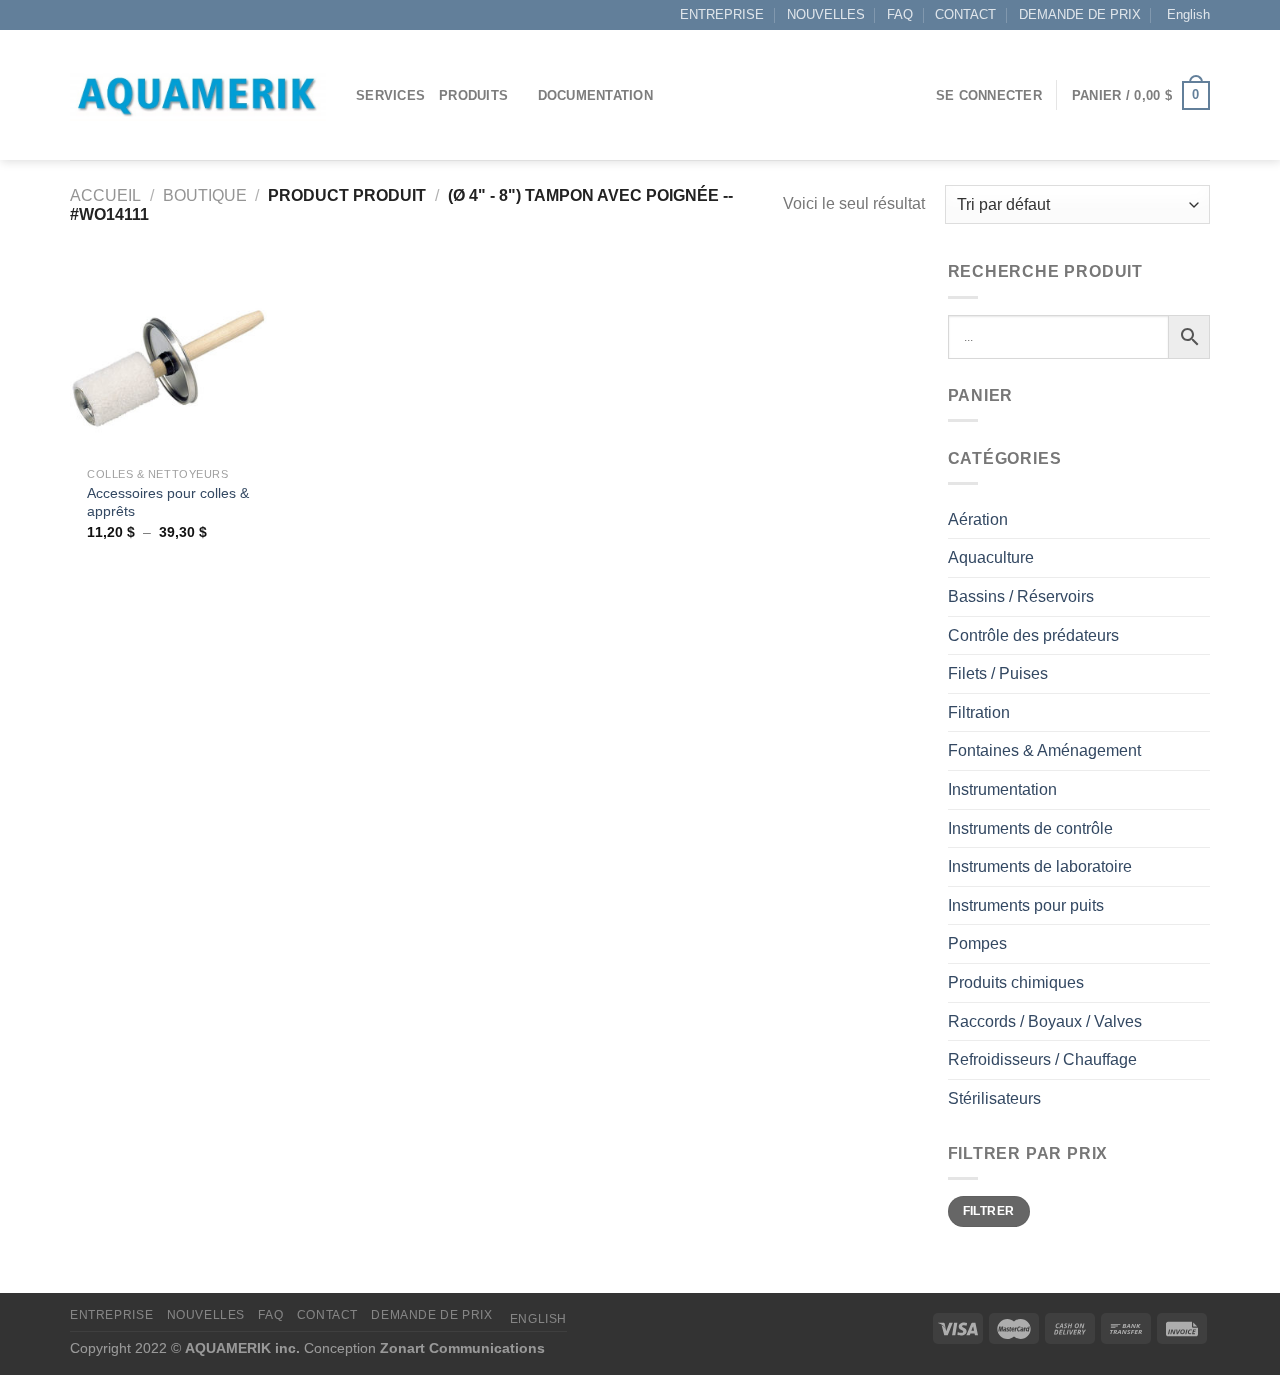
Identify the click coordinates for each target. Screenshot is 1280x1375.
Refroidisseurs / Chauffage (1042, 1059)
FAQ (900, 14)
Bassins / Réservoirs (1021, 596)
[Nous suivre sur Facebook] (80, 15)
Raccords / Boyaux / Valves (1045, 1021)
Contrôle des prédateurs (1033, 635)
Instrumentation (1002, 789)
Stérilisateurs (994, 1098)
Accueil (105, 195)
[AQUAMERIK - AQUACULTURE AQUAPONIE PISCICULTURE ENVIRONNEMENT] (198, 95)
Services (390, 95)
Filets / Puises (998, 673)
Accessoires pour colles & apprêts (168, 502)
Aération (978, 519)
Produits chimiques (1016, 982)
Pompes (977, 943)
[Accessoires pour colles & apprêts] (168, 357)
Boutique (205, 195)
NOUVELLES (826, 14)
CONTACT (965, 14)
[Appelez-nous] (118, 15)
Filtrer (989, 1211)
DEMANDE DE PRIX (1080, 14)
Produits (473, 95)
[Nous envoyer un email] (99, 15)
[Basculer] (1202, 519)
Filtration (979, 712)
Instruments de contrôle (1030, 828)
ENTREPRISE (722, 14)
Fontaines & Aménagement (1044, 750)
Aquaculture (991, 557)
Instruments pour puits (1026, 905)
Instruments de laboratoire (1040, 866)
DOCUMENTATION (595, 95)
